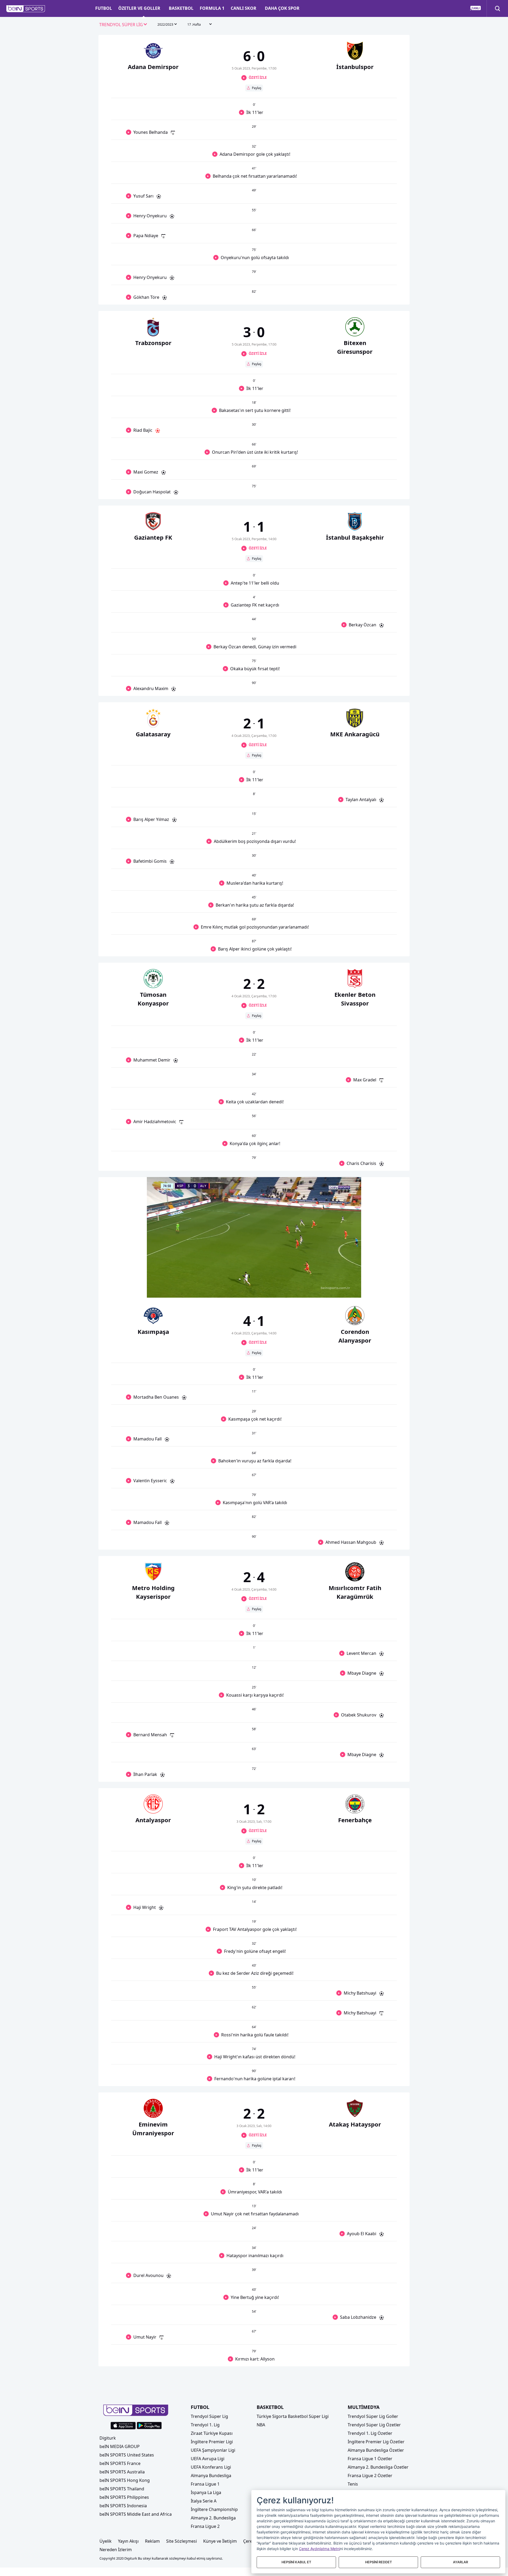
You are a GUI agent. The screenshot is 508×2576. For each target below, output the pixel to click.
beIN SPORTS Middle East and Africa (136, 2514)
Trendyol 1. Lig (205, 2425)
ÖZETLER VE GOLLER (139, 8)
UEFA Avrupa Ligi (208, 2459)
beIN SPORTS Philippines (124, 2497)
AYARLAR (461, 2562)
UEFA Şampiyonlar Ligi (213, 2450)
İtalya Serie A (204, 2501)
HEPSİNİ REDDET (378, 2562)
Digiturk (108, 2438)
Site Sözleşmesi (182, 2541)
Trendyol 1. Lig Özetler (370, 2433)
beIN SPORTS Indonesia (123, 2506)
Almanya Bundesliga (211, 2476)
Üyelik (106, 2541)
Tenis (353, 2484)
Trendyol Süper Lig (209, 2416)
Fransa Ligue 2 (205, 2526)
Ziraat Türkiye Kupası (212, 2433)
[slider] (254, 1281)
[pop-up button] (344, 1289)
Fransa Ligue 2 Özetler (370, 2476)
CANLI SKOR (244, 8)
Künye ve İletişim (220, 2541)
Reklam (152, 2541)
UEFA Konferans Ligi (211, 2467)
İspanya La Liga (206, 2492)
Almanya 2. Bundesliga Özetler (378, 2467)
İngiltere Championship (214, 2509)
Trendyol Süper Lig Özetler (374, 2425)
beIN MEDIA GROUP (120, 2446)
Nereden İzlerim (116, 2550)
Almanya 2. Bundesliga (213, 2518)
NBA (261, 2425)
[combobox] (123, 25)
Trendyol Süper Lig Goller (373, 2416)
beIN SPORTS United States (127, 2455)
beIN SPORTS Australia (122, 2472)
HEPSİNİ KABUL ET (296, 2562)
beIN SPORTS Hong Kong (125, 2480)
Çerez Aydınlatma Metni (319, 2549)
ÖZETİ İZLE (258, 77)
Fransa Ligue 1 (205, 2484)
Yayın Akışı (128, 2541)
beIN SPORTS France (120, 2463)
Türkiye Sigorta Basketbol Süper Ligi (293, 2416)
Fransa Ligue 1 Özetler (370, 2459)
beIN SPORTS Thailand (122, 2489)
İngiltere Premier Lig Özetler (376, 2442)
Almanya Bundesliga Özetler (376, 2450)
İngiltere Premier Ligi (212, 2442)
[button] (26, 9)
